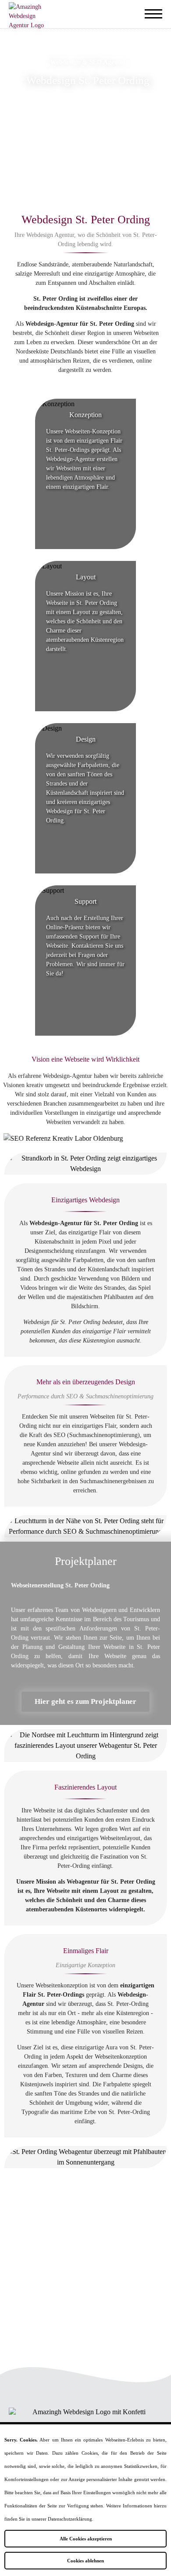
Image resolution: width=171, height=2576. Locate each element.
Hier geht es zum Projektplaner (85, 1701)
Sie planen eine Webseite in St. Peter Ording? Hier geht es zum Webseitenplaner (85, 2258)
